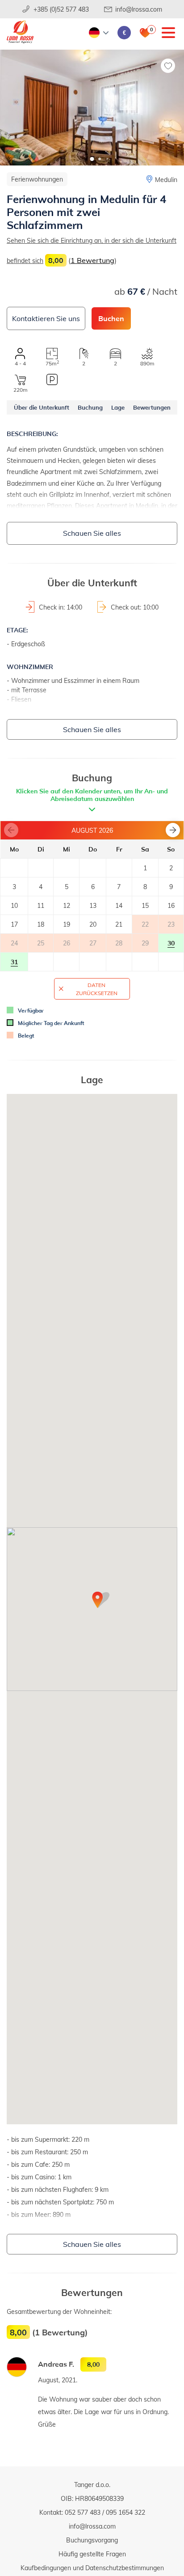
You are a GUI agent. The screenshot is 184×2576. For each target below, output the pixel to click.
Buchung (90, 407)
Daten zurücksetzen (97, 989)
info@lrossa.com (139, 9)
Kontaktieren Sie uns (46, 318)
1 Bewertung (92, 260)
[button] (92, 159)
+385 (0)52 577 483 (61, 9)
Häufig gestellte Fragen (92, 2554)
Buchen (111, 318)
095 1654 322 (125, 2512)
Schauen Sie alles (92, 533)
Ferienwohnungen (37, 179)
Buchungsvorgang (92, 2540)
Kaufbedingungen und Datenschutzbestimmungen (92, 2568)
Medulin (166, 180)
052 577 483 (83, 2512)
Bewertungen (152, 407)
